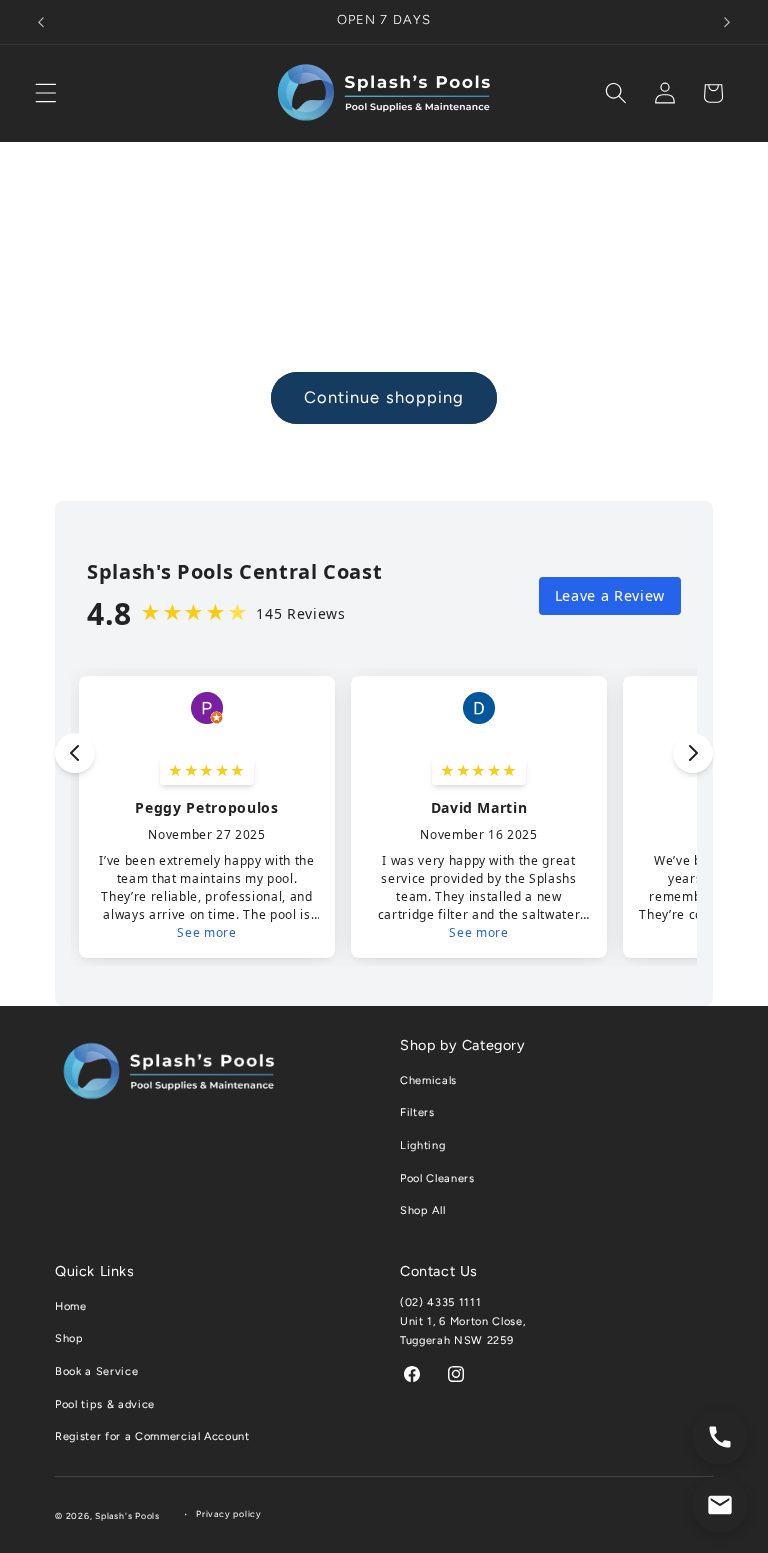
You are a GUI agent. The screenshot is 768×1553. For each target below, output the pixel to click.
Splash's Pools (127, 1516)
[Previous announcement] (41, 22)
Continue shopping (384, 397)
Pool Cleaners (437, 1178)
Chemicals (428, 1080)
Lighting (422, 1145)
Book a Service (96, 1371)
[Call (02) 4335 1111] (720, 1437)
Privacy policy (229, 1514)
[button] (46, 93)
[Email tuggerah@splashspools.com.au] (720, 1505)
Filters (417, 1112)
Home (71, 1306)
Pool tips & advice (105, 1404)
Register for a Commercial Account (152, 1436)
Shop (69, 1338)
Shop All (422, 1210)
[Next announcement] (727, 22)
